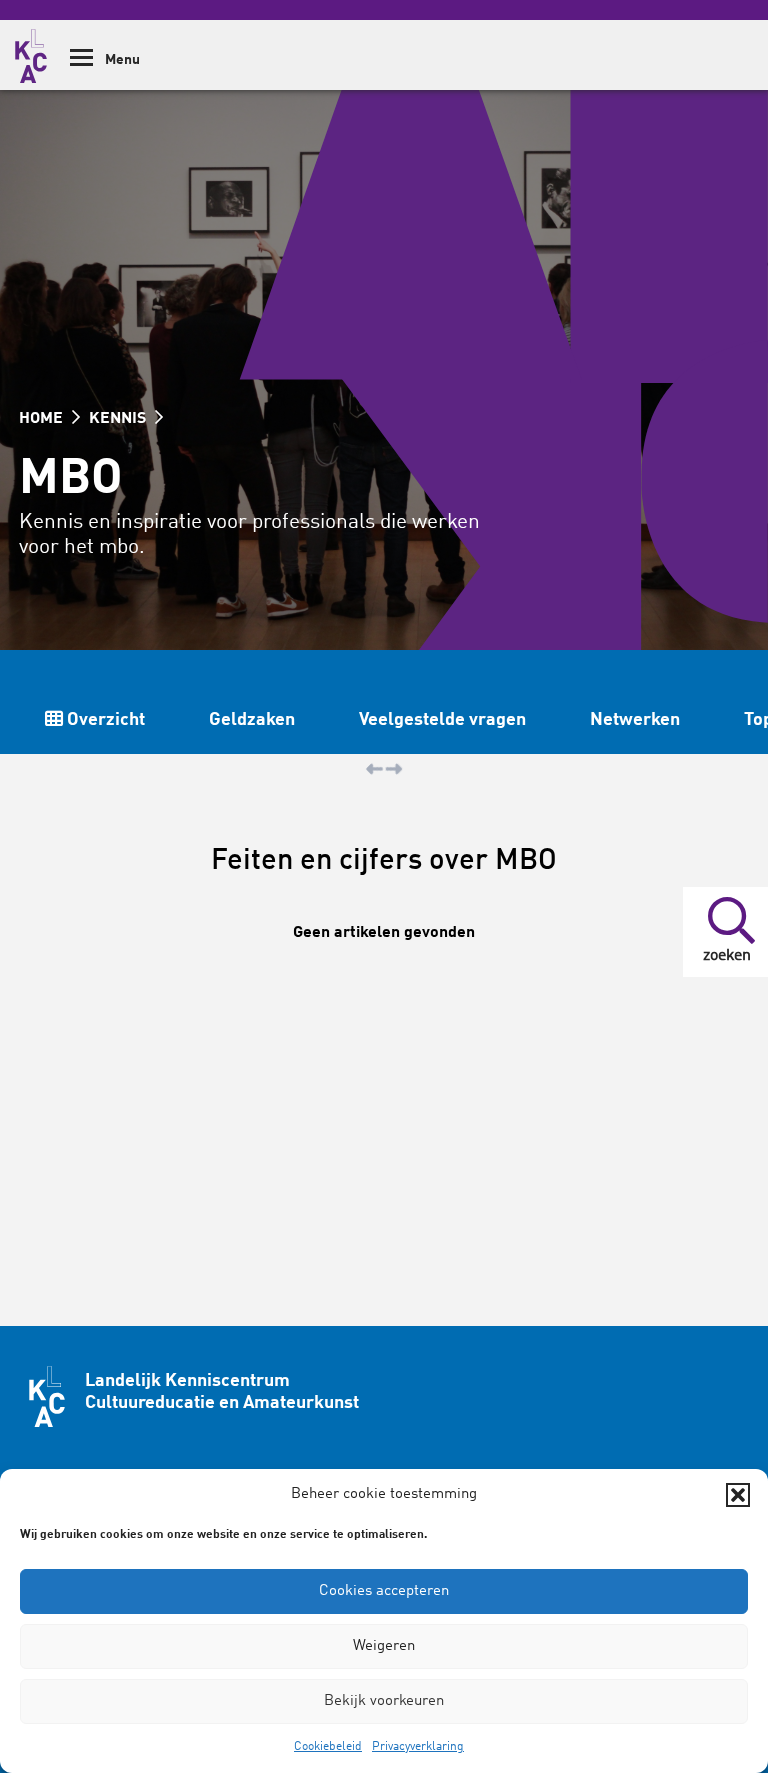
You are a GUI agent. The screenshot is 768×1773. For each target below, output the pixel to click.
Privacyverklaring (418, 1747)
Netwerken (635, 720)
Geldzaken (252, 720)
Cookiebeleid (328, 1747)
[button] (738, 1495)
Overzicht (104, 720)
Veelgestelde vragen (442, 720)
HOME (43, 419)
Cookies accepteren (384, 1591)
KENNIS (119, 419)
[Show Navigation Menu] (81, 64)
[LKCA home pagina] (31, 53)
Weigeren (384, 1646)
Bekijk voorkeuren (384, 1701)
